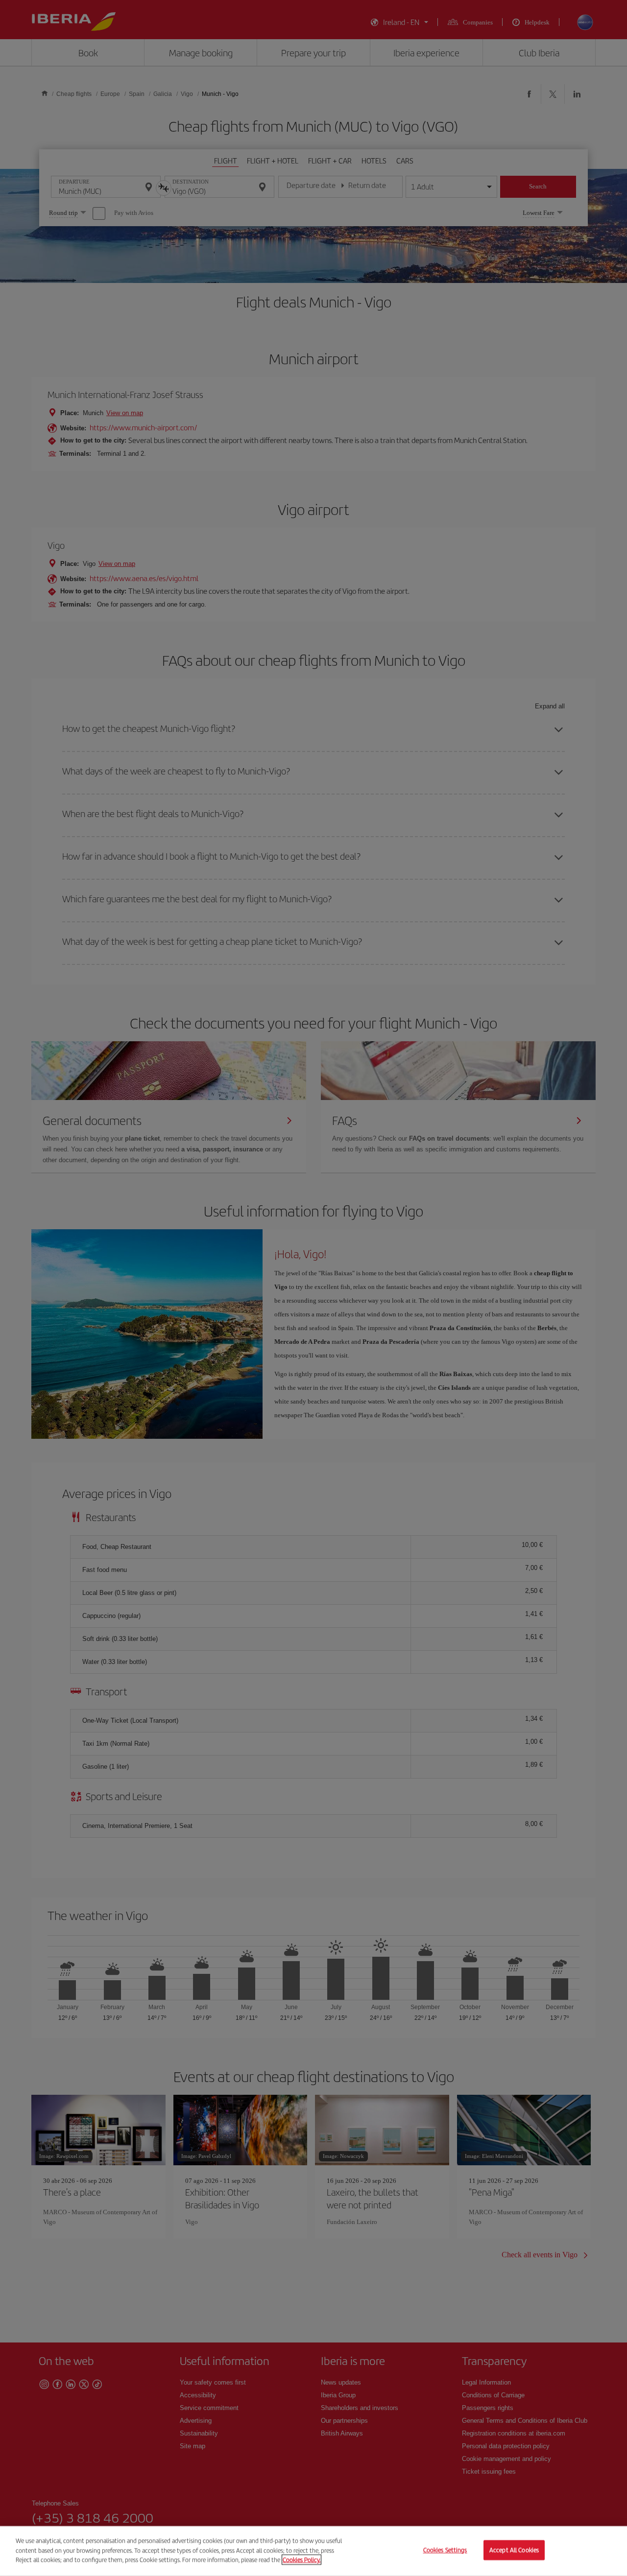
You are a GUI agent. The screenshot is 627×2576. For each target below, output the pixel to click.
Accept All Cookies (514, 2550)
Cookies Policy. (301, 2560)
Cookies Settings (445, 2550)
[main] (313, 2551)
